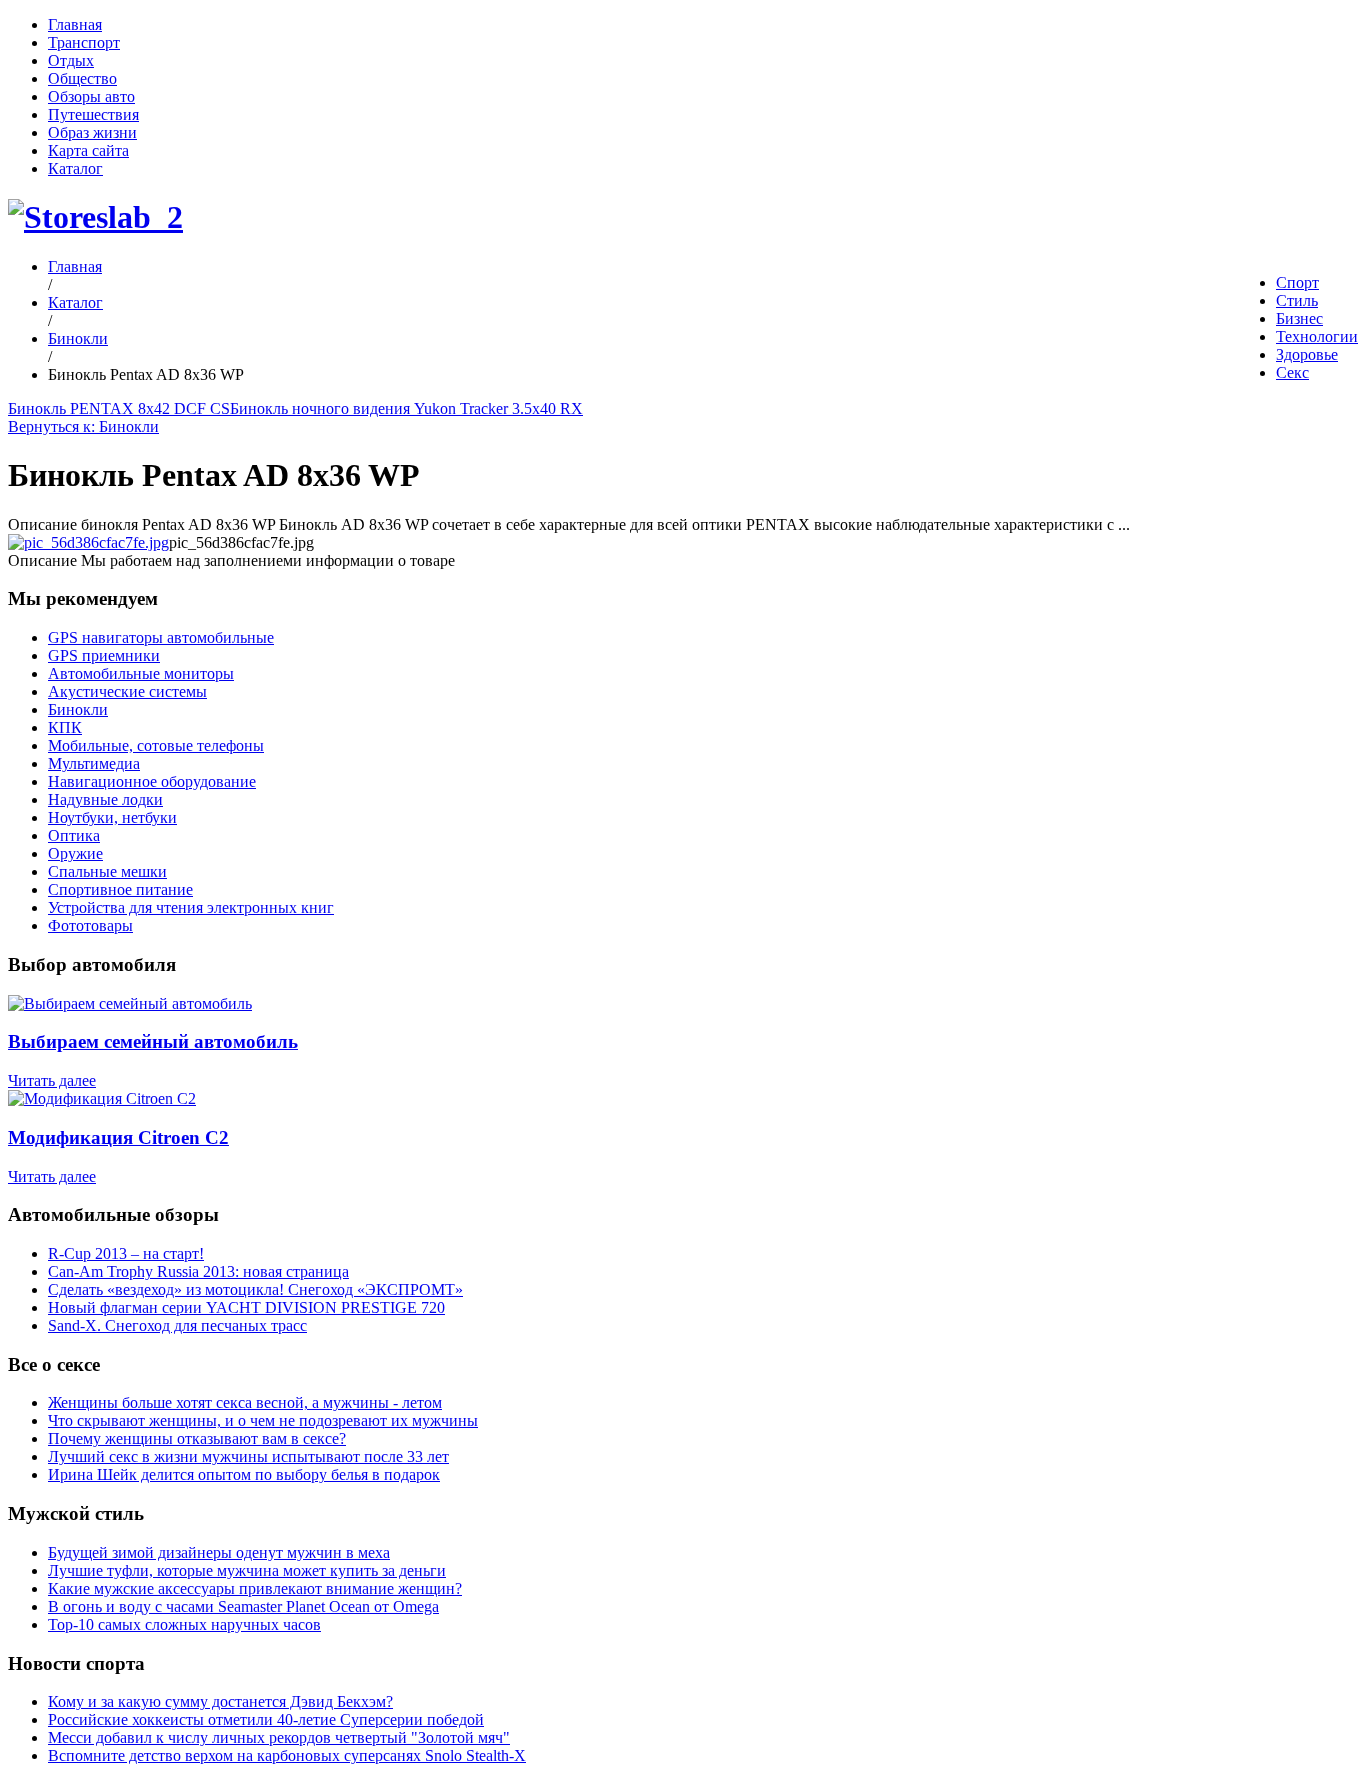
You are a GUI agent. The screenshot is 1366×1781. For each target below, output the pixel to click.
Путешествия (93, 114)
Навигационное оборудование (152, 781)
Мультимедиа (94, 763)
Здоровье (1307, 354)
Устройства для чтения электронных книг (191, 907)
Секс (1292, 372)
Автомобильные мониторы (141, 673)
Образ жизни (92, 132)
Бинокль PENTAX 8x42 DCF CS (119, 408)
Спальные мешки (107, 871)
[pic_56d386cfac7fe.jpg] (88, 542)
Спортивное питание (120, 889)
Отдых (71, 60)
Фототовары (90, 925)
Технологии (1317, 336)
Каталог (75, 168)
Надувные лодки (105, 799)
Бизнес (1299, 318)
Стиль (1297, 300)
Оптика (74, 835)
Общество (82, 78)
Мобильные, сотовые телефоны (156, 745)
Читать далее (52, 1080)
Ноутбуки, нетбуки (112, 817)
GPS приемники (104, 655)
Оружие (75, 853)
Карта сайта (88, 150)
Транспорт (84, 42)
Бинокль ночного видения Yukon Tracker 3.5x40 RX (406, 408)
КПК (65, 727)
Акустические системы (127, 691)
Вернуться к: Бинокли (83, 426)
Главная (75, 24)
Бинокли (78, 338)
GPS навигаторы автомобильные (161, 637)
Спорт (1297, 282)
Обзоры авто (91, 96)
